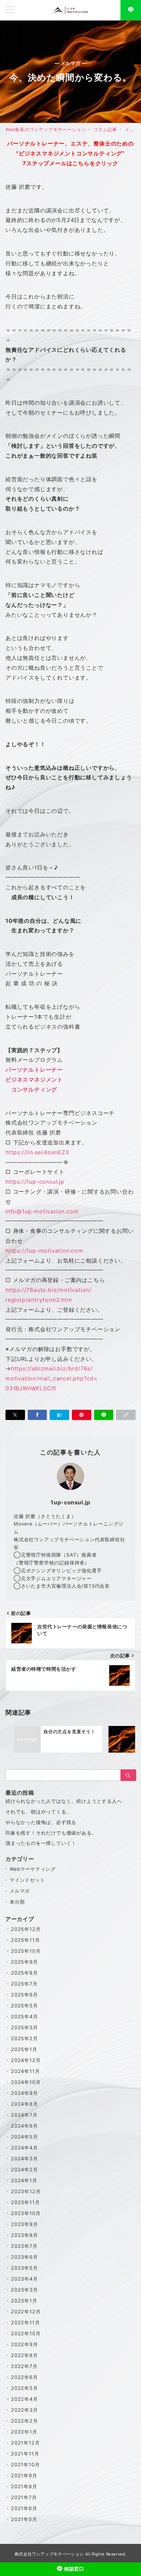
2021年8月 (24, 2486)
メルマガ (20, 1891)
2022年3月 (24, 2410)
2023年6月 (24, 2257)
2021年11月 (25, 2454)
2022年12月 (26, 2312)
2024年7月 (24, 2115)
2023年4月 (24, 2279)
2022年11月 (25, 2322)
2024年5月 (24, 2137)
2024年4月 (24, 2148)
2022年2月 (24, 2421)
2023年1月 (24, 2301)
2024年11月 (25, 2071)
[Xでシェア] (15, 1415)
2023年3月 (24, 2290)
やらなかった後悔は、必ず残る (41, 1822)
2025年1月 (24, 2049)
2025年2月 (24, 2038)
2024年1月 (24, 2180)
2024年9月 (24, 2093)
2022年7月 (24, 2366)
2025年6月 (24, 1995)
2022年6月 (24, 2377)
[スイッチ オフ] (131, 10)
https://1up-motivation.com (44, 1251)
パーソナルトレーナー (34, 1070)
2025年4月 (24, 2016)
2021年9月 (24, 2475)
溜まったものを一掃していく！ (41, 1843)
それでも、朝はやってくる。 (38, 1812)
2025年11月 (25, 1940)
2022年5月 (24, 2388)
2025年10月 (26, 1951)
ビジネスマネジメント (34, 1080)
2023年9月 (24, 2224)
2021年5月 (24, 2519)
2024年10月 (26, 2082)
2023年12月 (26, 2191)
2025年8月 (24, 1973)
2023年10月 (26, 2213)
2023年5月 (24, 2268)
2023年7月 (24, 2246)
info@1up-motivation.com (42, 1211)
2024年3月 (24, 2159)
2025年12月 (26, 1929)
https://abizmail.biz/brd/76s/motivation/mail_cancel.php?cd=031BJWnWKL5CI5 (52, 1378)
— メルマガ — (71, 63)
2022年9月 (24, 2344)
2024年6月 (24, 2126)
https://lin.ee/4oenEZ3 (37, 1152)
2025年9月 (24, 1962)
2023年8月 (24, 2235)
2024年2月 (24, 2169)
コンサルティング (31, 1089)
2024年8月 (24, 2104)
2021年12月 (25, 2443)
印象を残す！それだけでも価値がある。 (51, 1833)
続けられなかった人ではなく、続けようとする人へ (64, 1801)
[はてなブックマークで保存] (59, 1415)
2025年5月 (24, 2006)
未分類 (17, 1902)
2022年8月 (24, 2355)
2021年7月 (24, 2497)
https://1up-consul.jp (35, 1182)
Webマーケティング (33, 1869)
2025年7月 (24, 1984)
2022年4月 (24, 2399)
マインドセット (27, 1880)
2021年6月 (24, 2508)
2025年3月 (24, 2027)
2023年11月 (25, 2202)
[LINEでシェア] (104, 1415)
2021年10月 (25, 2464)
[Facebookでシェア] (37, 1415)
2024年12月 (26, 2060)
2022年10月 (26, 2333)
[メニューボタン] (10, 10)
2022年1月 (24, 2432)
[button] (126, 1415)
